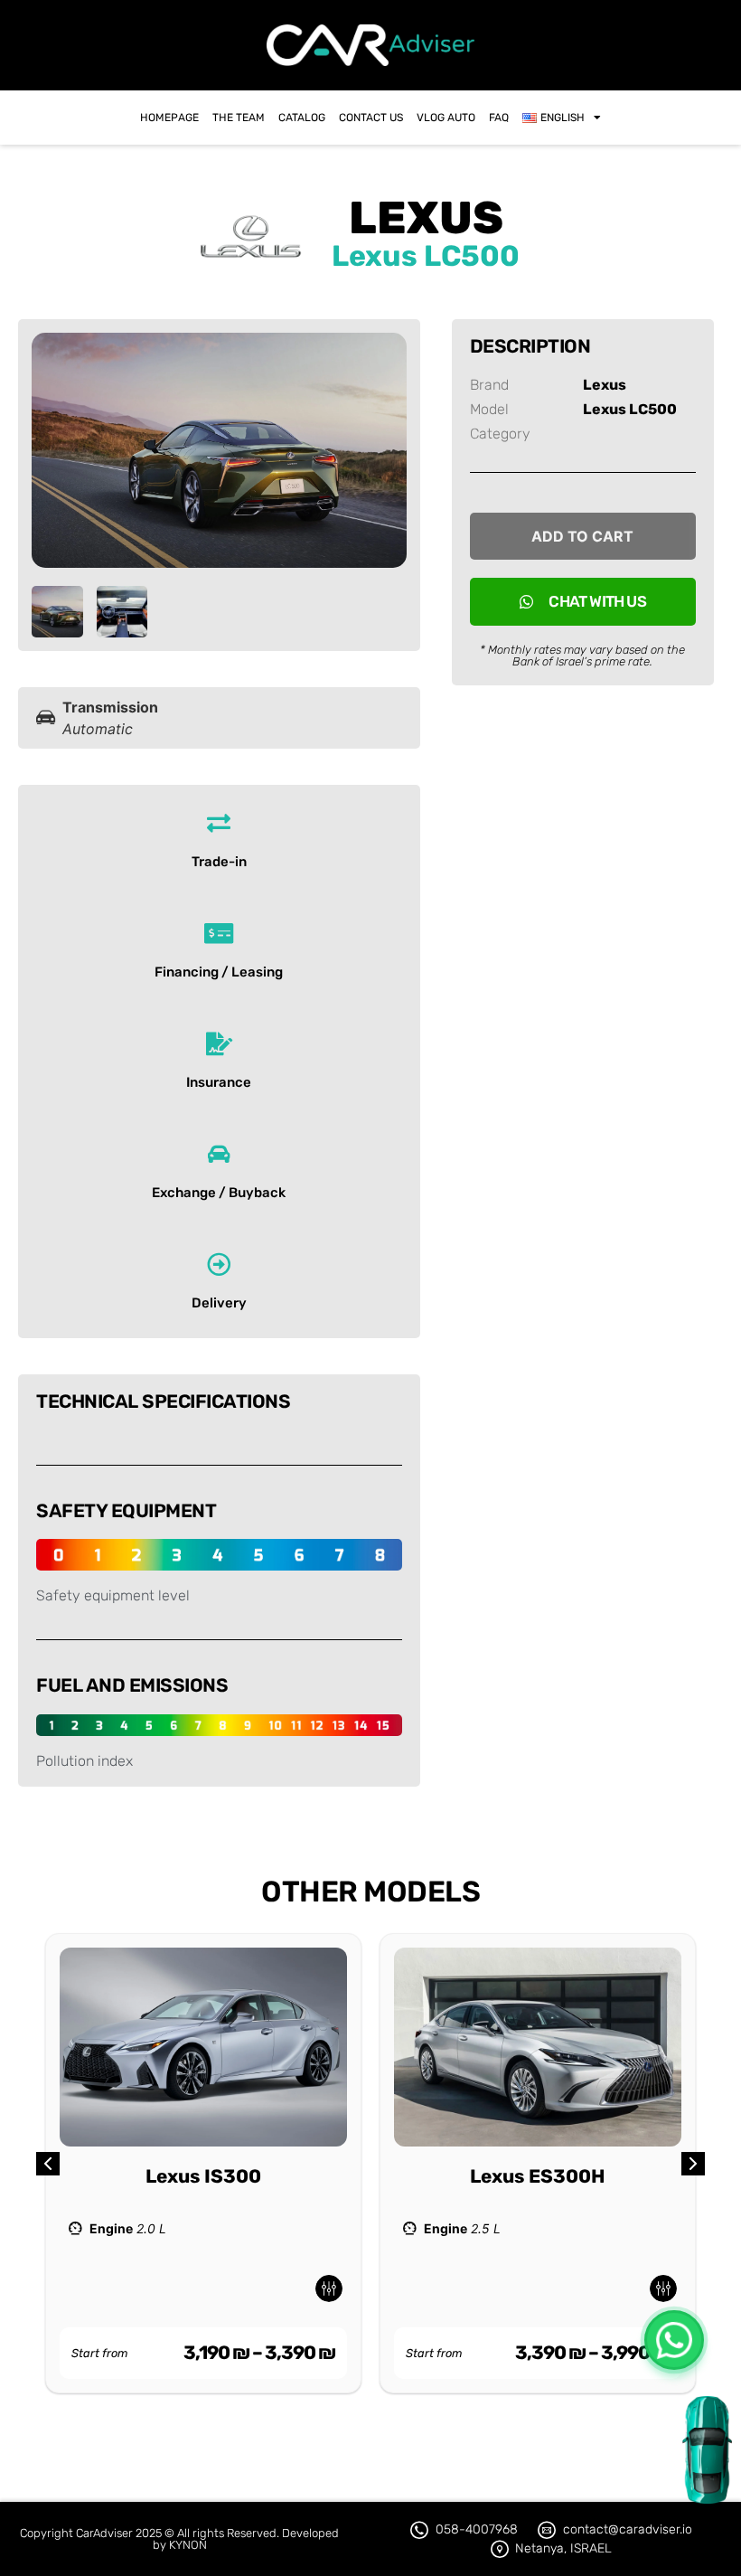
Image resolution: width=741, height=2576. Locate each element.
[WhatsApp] (674, 2340)
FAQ (499, 118)
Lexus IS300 (203, 2176)
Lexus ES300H (538, 2176)
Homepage (169, 118)
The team (239, 118)
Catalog (302, 118)
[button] (693, 2164)
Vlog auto (446, 118)
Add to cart (582, 536)
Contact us (371, 118)
